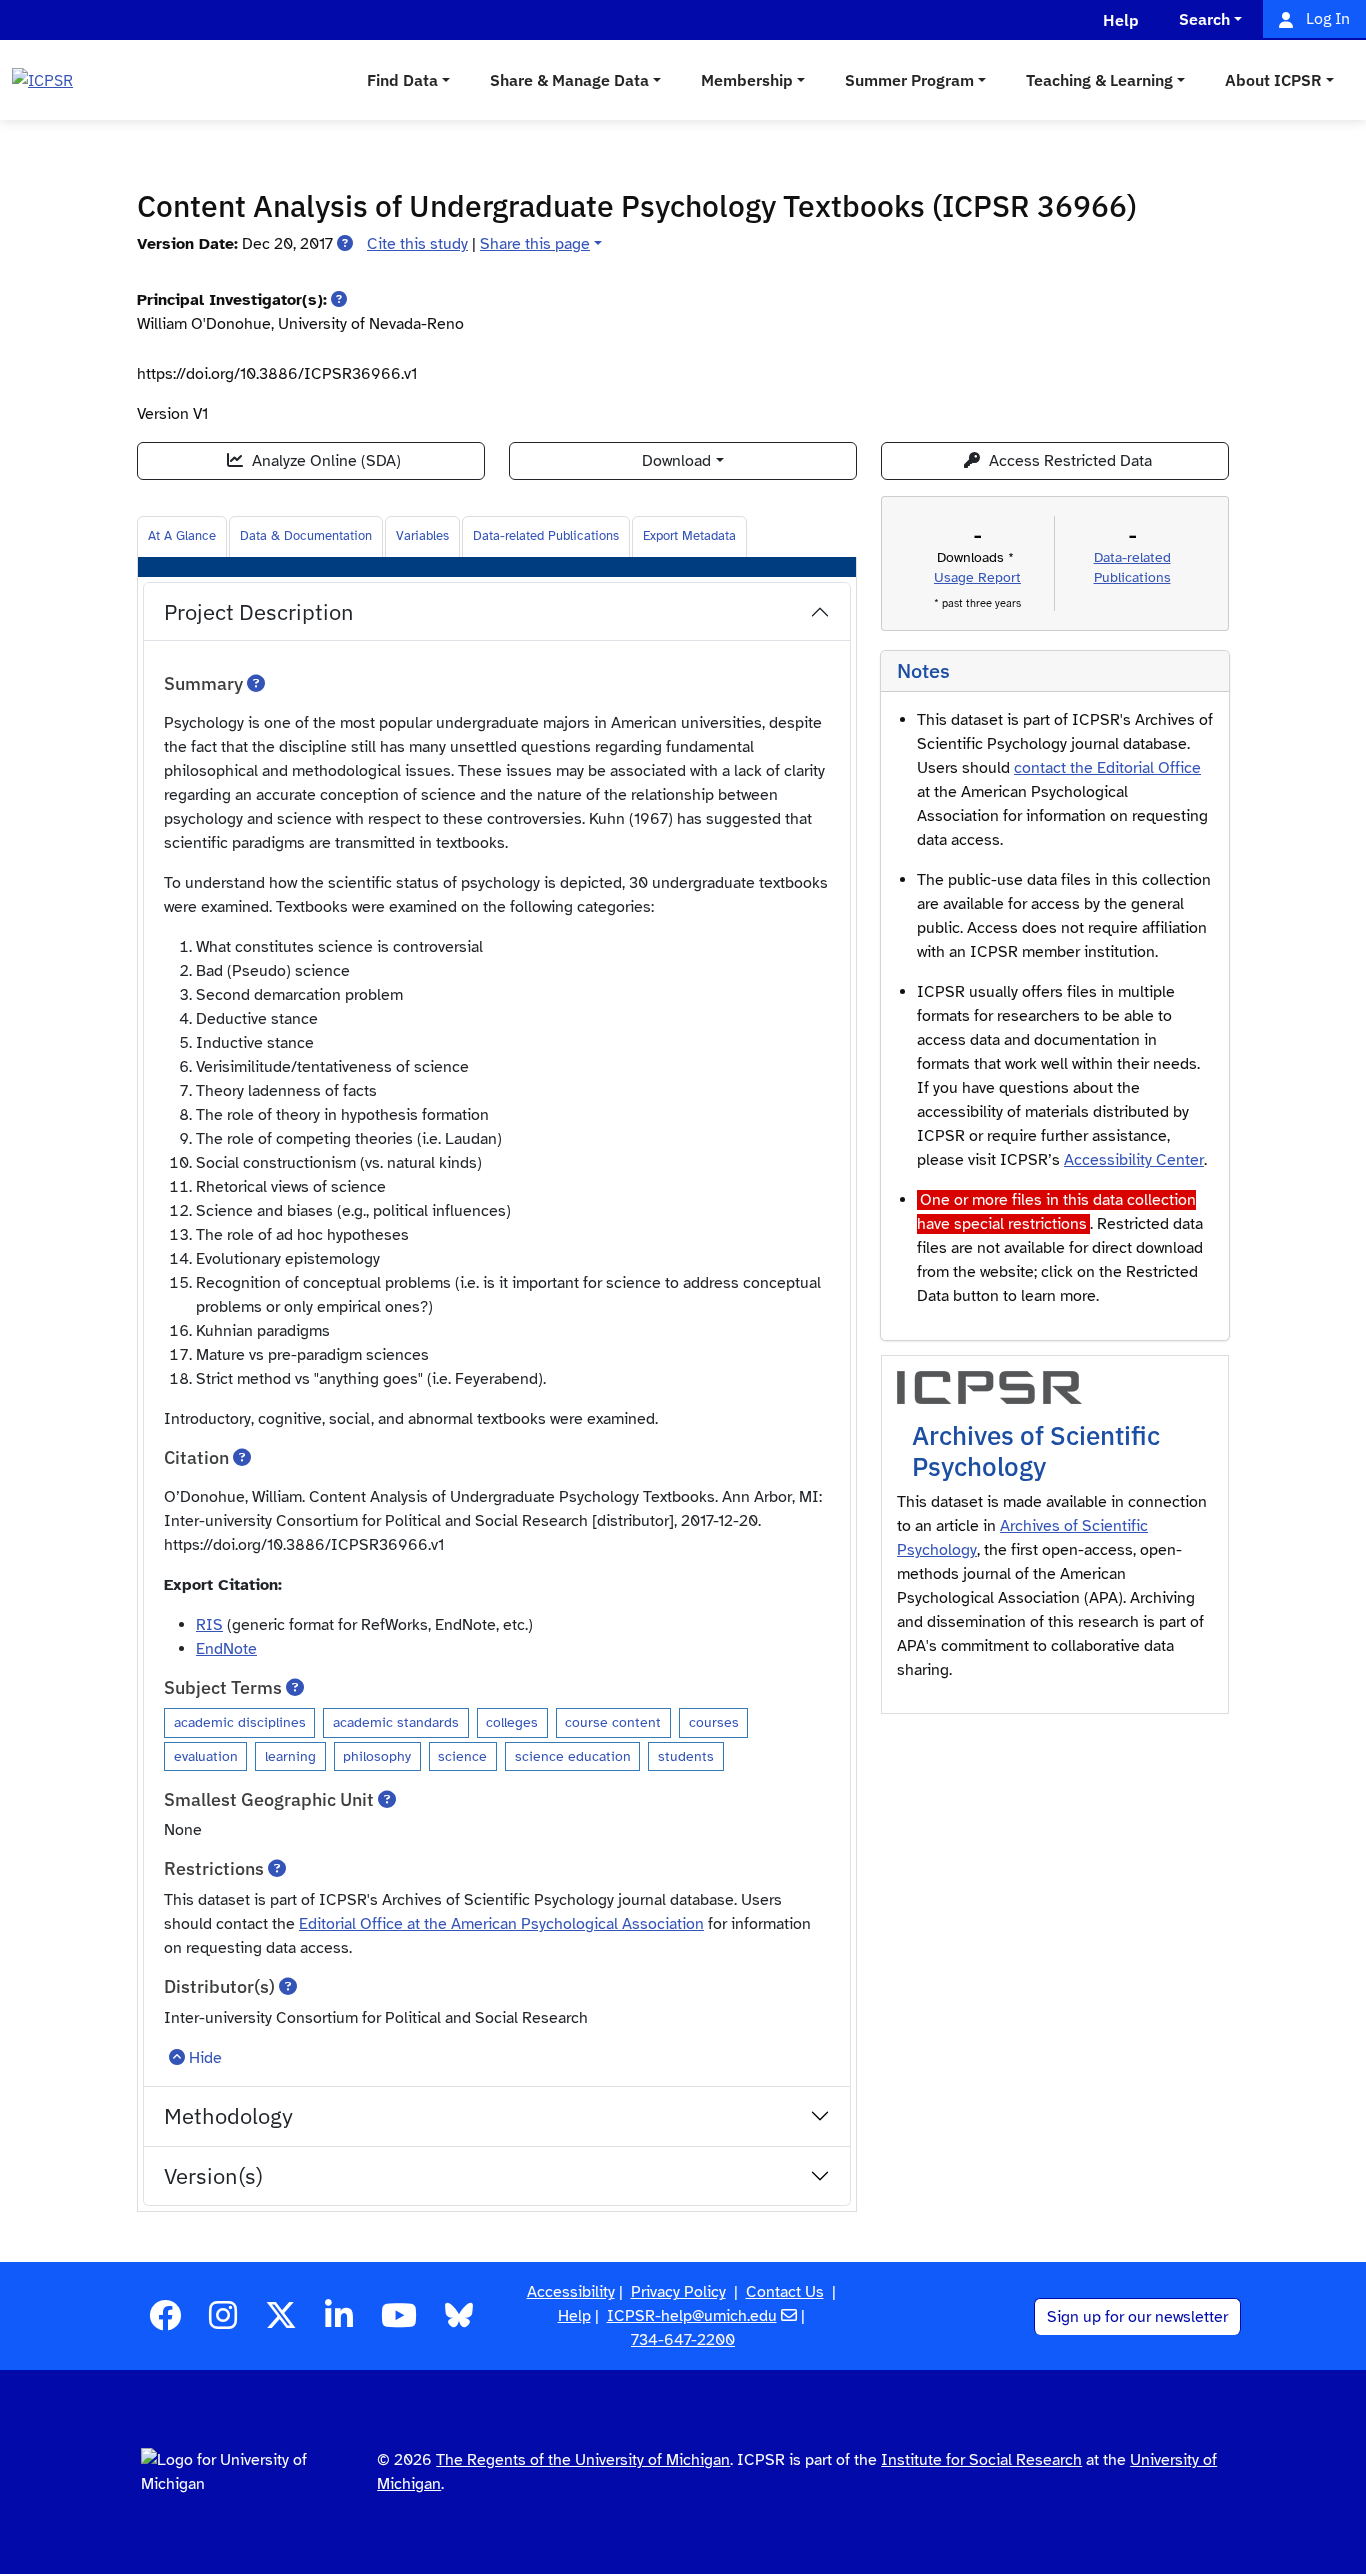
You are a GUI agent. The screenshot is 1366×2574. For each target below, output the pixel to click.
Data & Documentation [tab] (306, 536)
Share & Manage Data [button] (569, 80)
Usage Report (977, 577)
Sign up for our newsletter (1137, 2317)
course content (613, 1722)
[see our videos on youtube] (399, 2322)
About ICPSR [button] (1273, 80)
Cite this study (417, 244)
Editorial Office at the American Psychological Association (501, 1924)
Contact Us (785, 2292)
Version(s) (213, 2175)
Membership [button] (747, 80)
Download (676, 461)
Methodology (228, 2115)
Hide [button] (205, 2058)
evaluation (206, 1756)
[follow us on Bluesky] (459, 2322)
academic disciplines (240, 1722)
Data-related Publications (546, 536)
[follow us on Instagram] (223, 2322)
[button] (345, 244)
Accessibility (571, 2292)
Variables (422, 536)
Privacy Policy (678, 2292)
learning (290, 1756)
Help (574, 2316)
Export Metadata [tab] (689, 536)
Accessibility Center (1134, 1160)
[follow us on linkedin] (339, 2322)
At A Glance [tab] (182, 536)
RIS (209, 1625)
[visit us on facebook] (165, 2322)
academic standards (396, 1722)
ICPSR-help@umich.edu (692, 2316)
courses (714, 1722)
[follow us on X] (281, 2322)
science (462, 1756)
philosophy (377, 1756)
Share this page (535, 244)
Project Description (259, 611)
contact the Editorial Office (1107, 768)
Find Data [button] (402, 80)
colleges (512, 1722)
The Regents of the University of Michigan (583, 2460)
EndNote (226, 1649)
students (686, 1756)
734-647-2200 (683, 2340)
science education (573, 1756)
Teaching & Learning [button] (1099, 80)
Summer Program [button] (909, 80)
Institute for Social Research (981, 2460)
